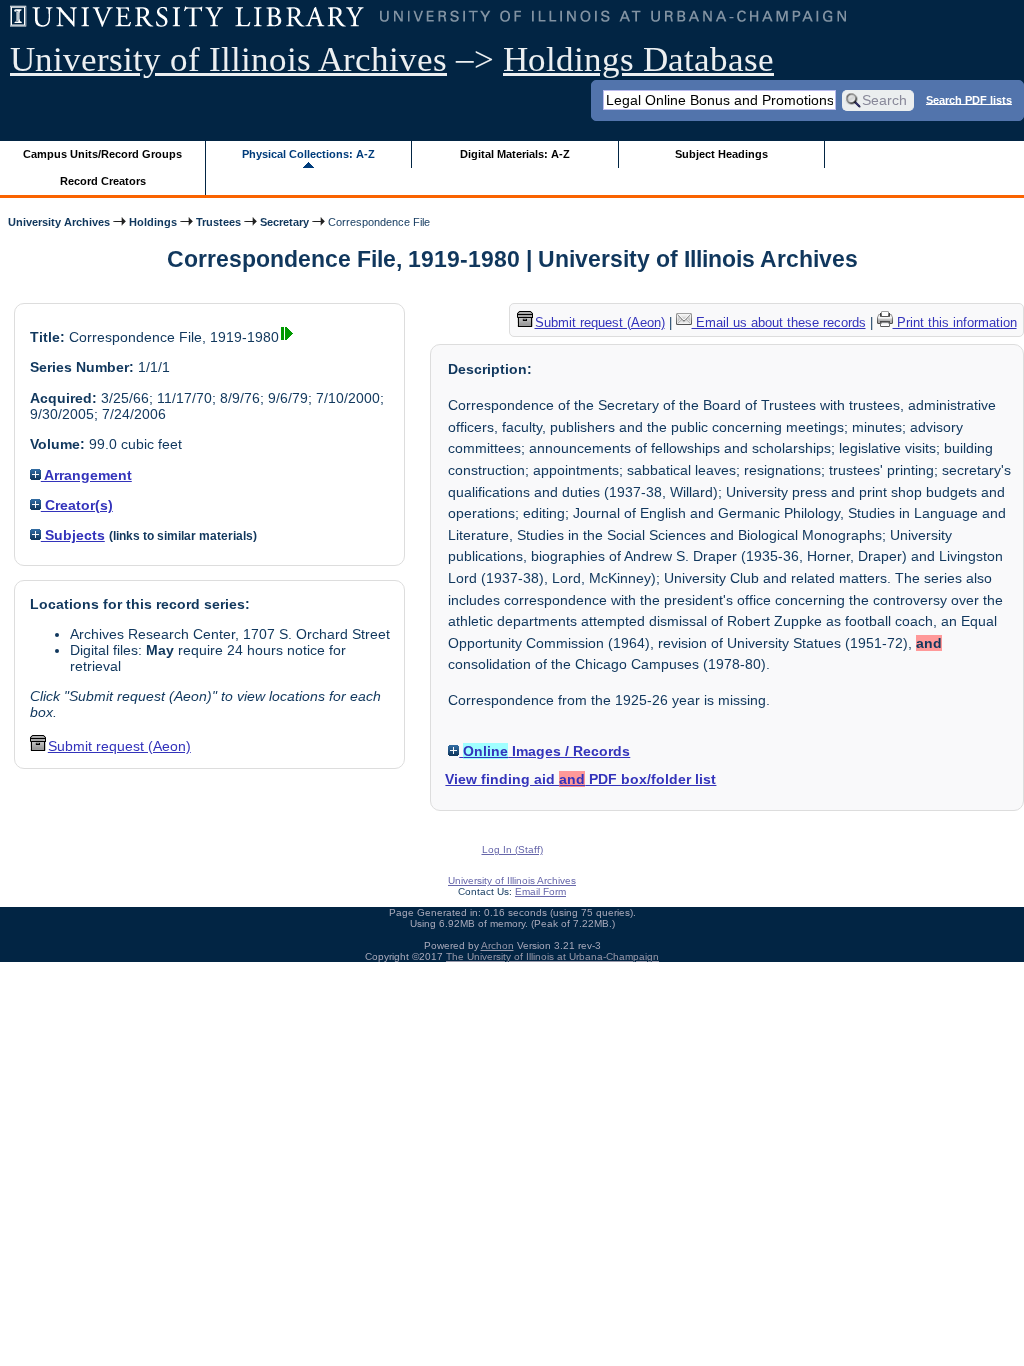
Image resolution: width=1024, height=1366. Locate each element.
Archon (497, 945)
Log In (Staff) (512, 849)
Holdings (153, 222)
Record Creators (103, 181)
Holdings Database (638, 59)
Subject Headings (721, 154)
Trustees (218, 222)
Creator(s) (77, 505)
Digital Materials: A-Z (515, 154)
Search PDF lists (969, 99)
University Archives (59, 222)
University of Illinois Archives (228, 59)
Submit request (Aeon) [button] (119, 746)
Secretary (284, 222)
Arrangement (86, 475)
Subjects (73, 535)
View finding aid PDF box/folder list (580, 779)
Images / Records (546, 751)
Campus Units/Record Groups (102, 154)
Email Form (540, 891)
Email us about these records (779, 322)
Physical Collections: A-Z (308, 154)
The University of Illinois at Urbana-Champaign (552, 956)
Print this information (955, 322)
